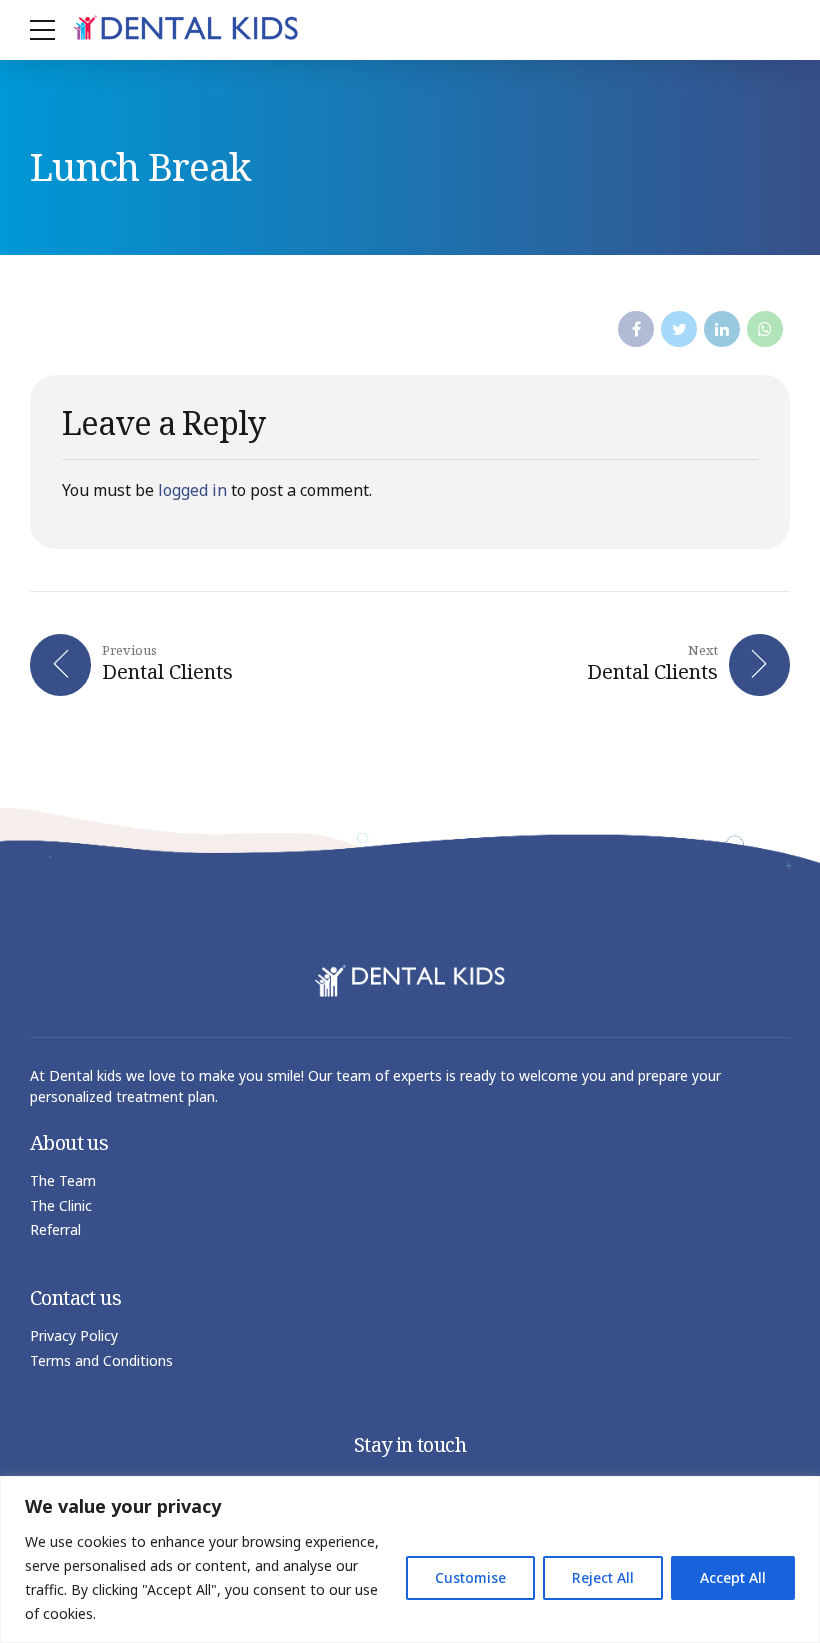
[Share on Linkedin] (722, 329)
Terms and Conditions (101, 1360)
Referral (55, 1229)
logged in (192, 490)
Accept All (733, 1577)
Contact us (75, 1297)
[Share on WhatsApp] (765, 329)
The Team (63, 1180)
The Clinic (61, 1205)
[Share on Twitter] (679, 329)
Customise (470, 1577)
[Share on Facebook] (636, 329)
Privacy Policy (74, 1335)
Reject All (603, 1577)
